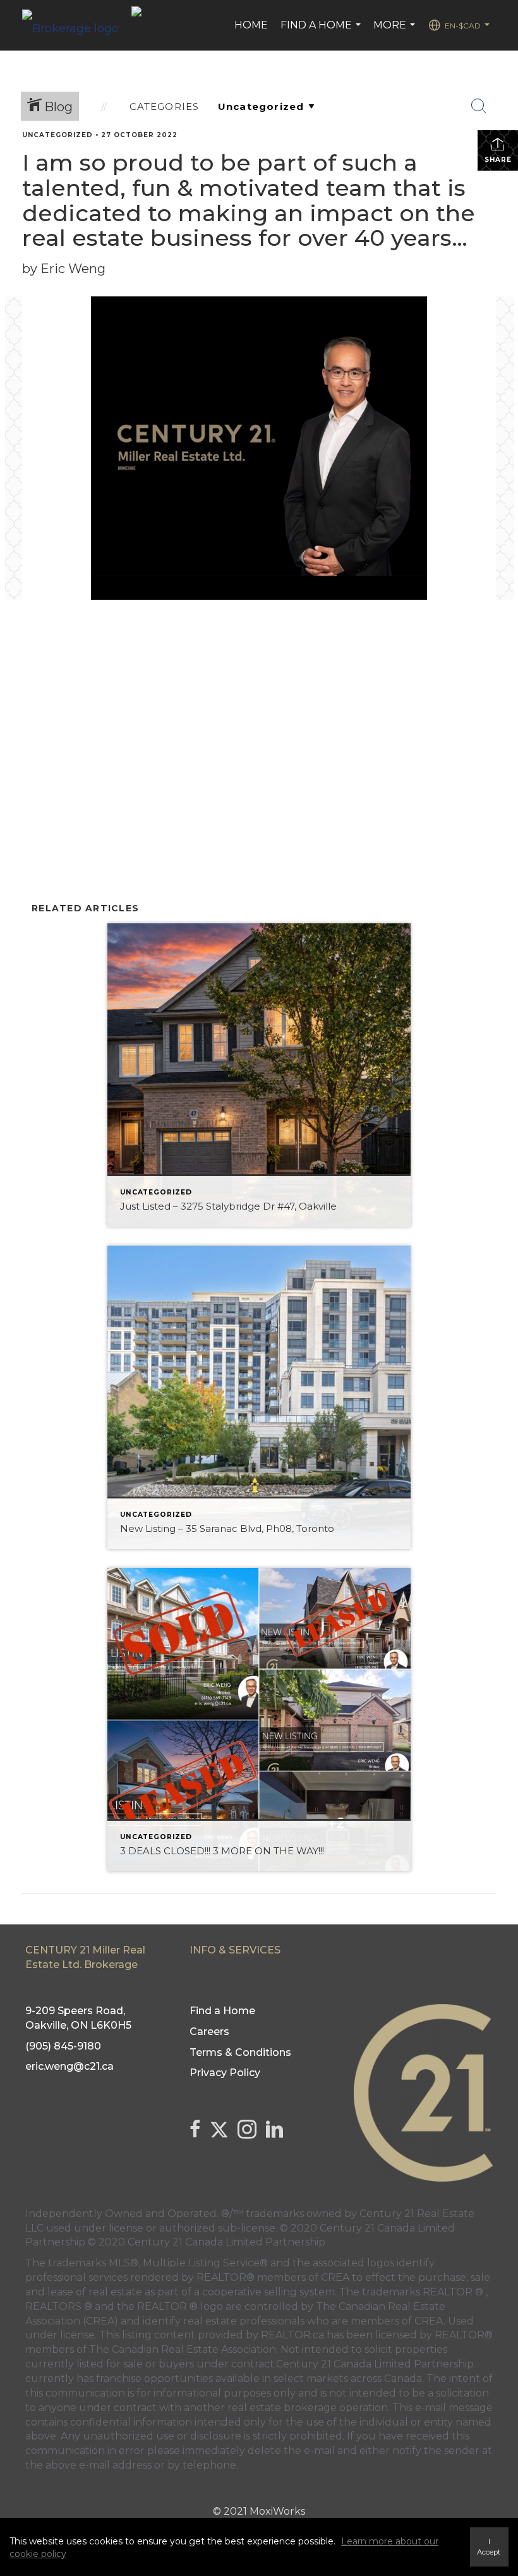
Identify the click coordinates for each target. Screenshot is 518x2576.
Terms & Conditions (240, 2052)
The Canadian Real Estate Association (183, 2349)
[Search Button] (479, 106)
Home (251, 25)
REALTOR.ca (292, 2335)
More (396, 32)
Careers (209, 2032)
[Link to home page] (77, 25)
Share (498, 160)
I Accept (489, 2547)
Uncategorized (57, 135)
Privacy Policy (225, 2073)
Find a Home (322, 32)
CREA (335, 2277)
